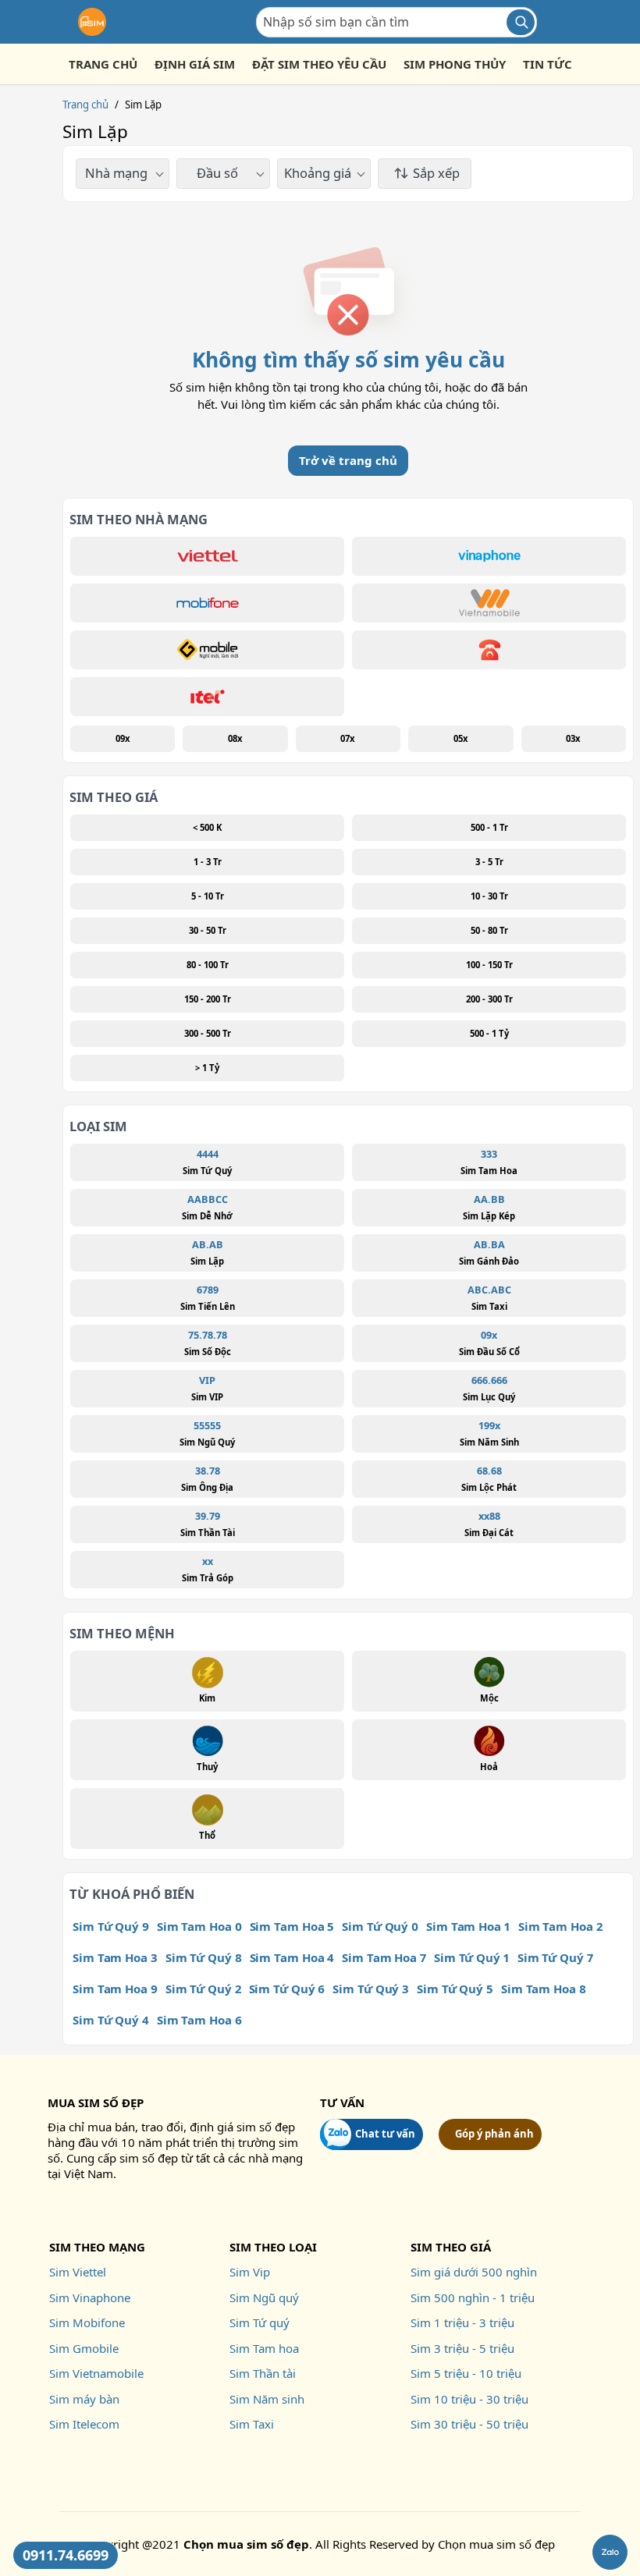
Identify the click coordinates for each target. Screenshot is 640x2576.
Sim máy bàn (84, 2399)
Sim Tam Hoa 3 (115, 1957)
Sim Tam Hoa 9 (115, 1989)
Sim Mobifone (87, 2322)
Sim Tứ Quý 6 (287, 1989)
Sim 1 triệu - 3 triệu (462, 2322)
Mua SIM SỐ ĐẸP (96, 2102)
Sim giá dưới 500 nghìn (474, 2272)
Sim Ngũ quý (264, 2297)
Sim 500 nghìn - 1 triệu (473, 2297)
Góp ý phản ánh (494, 2134)
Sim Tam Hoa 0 (199, 1926)
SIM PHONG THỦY (455, 64)
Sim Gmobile (84, 2348)
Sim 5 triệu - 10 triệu (466, 2373)
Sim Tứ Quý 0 (380, 1926)
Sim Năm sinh (267, 2399)
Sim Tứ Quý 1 (472, 1957)
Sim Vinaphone (90, 2297)
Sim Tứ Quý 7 (555, 1957)
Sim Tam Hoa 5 (292, 1926)
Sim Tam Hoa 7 (384, 1957)
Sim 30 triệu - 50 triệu (469, 2424)
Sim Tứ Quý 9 (111, 1926)
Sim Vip (250, 2272)
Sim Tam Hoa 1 (468, 1926)
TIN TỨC (548, 64)
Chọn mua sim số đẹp (496, 2544)
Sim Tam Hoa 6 (199, 2020)
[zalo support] (610, 2552)
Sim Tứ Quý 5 (455, 1989)
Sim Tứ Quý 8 (204, 1957)
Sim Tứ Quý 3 (371, 1989)
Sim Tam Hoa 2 (560, 1926)
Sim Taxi (252, 2424)
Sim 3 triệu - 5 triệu (462, 2348)
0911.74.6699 (66, 2555)
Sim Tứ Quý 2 (203, 1989)
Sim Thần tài (263, 2373)
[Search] (521, 22)
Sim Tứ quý (260, 2322)
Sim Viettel (78, 2272)
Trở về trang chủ (348, 460)
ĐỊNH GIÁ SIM (195, 64)
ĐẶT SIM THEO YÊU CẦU (319, 64)
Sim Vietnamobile (96, 2373)
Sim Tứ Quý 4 (111, 2020)
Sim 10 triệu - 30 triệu (469, 2399)
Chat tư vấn (385, 2134)
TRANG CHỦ (103, 64)
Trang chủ (85, 105)
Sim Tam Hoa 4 (292, 1957)
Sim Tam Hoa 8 (544, 1989)
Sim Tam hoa (264, 2348)
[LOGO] (92, 22)
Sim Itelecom (84, 2424)
